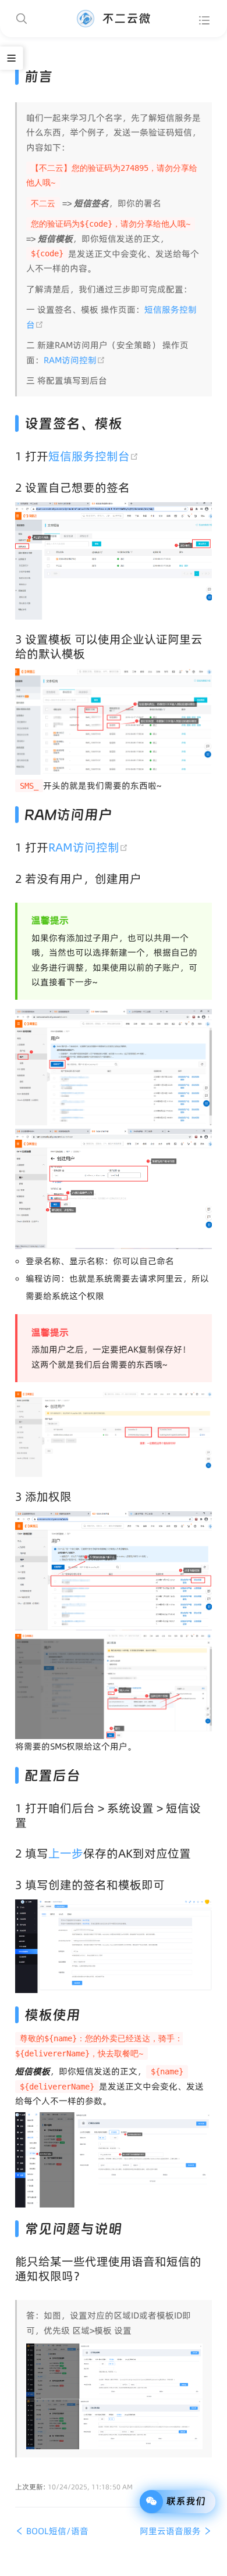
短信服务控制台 (95, 456)
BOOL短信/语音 (56, 2531)
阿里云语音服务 (171, 2531)
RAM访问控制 (75, 360)
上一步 (66, 1854)
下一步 (79, 982)
